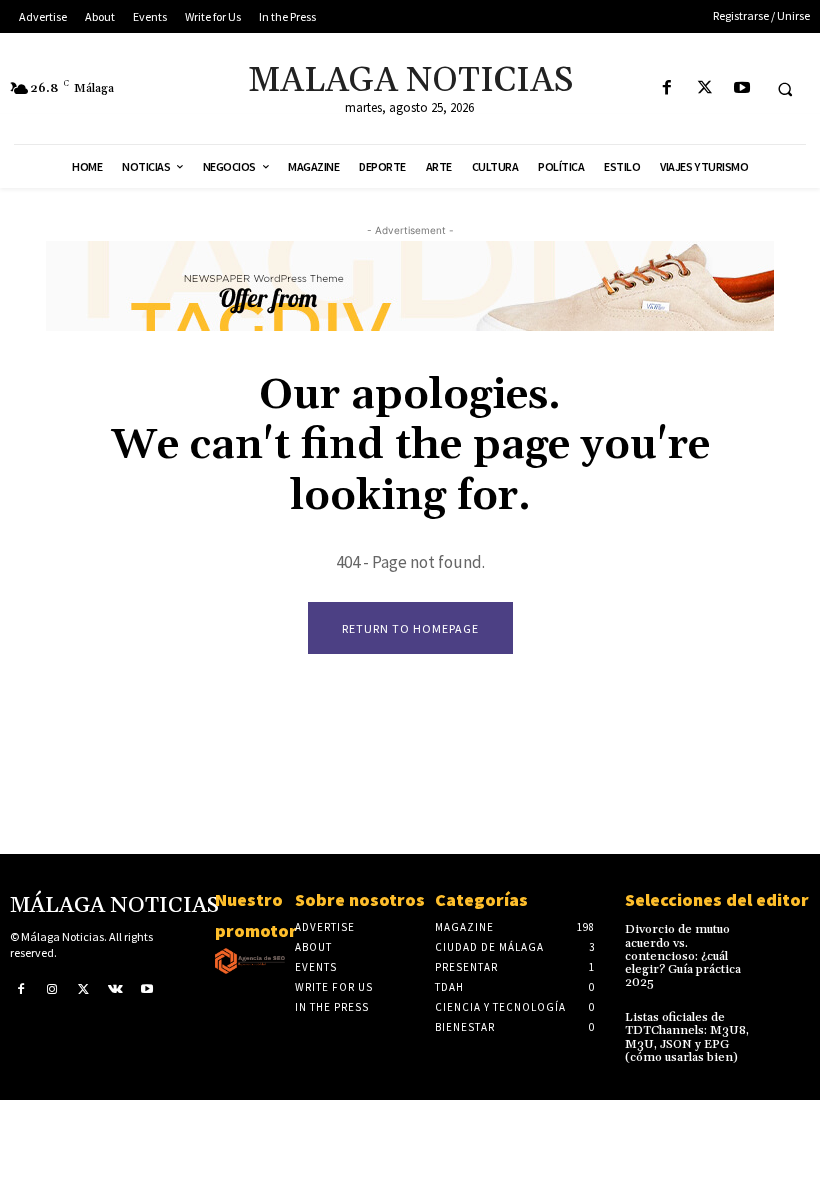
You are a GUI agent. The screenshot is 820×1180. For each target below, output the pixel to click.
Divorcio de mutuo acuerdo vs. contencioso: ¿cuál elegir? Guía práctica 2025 (683, 956)
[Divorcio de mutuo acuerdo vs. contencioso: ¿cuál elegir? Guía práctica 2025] (791, 937)
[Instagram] (53, 988)
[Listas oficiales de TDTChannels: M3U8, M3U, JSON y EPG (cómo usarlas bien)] (791, 1025)
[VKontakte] (116, 988)
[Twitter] (704, 88)
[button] (785, 89)
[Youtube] (741, 88)
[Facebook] (667, 88)
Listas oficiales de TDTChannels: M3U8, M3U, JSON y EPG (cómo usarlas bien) (687, 1037)
